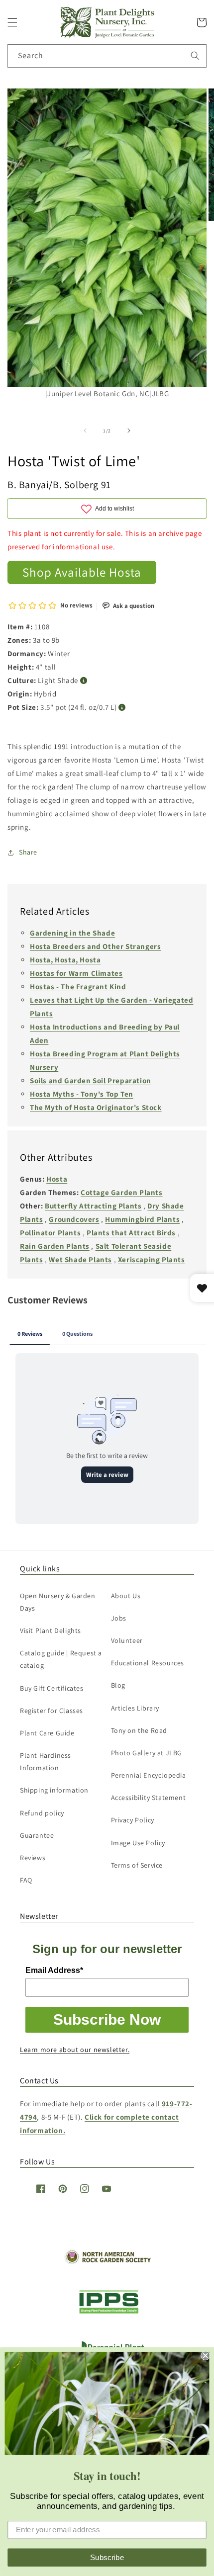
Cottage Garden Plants (122, 1192)
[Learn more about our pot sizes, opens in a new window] (122, 708)
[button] (12, 22)
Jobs (119, 1618)
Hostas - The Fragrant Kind (78, 987)
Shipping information (54, 1790)
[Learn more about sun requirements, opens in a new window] (84, 681)
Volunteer (127, 1640)
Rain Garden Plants (55, 1246)
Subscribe (107, 2557)
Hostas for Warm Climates (76, 973)
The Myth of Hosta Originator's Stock (96, 1107)
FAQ (26, 1880)
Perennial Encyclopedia (149, 1775)
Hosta (57, 1179)
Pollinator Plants (50, 1233)
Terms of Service (137, 1865)
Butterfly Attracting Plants (93, 1206)
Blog (118, 1685)
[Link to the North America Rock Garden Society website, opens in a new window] (107, 2262)
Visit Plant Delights (51, 1631)
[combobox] (107, 56)
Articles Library (135, 1708)
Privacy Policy (133, 1820)
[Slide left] (85, 430)
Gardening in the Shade (72, 933)
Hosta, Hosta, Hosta (65, 960)
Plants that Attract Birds (131, 1233)
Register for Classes (52, 1711)
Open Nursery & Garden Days (58, 1602)
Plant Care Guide (47, 1733)
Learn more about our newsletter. (75, 2050)
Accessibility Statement (149, 1798)
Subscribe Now (107, 2019)
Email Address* (54, 1970)
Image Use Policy (138, 1843)
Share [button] (28, 852)
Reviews (33, 1858)
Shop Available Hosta (82, 572)
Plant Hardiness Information (46, 1761)
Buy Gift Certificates (52, 1688)
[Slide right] (129, 430)
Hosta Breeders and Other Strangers (95, 946)
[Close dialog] (205, 2356)
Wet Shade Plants (80, 1259)
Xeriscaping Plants (152, 1259)
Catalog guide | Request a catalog (61, 1659)
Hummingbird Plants (142, 1219)
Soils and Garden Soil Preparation (91, 1080)
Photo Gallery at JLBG (147, 1753)
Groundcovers (74, 1219)
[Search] (195, 56)
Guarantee (37, 1835)
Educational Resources (148, 1663)
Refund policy (42, 1813)
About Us (126, 1596)
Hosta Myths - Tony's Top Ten (82, 1094)
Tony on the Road (139, 1730)
